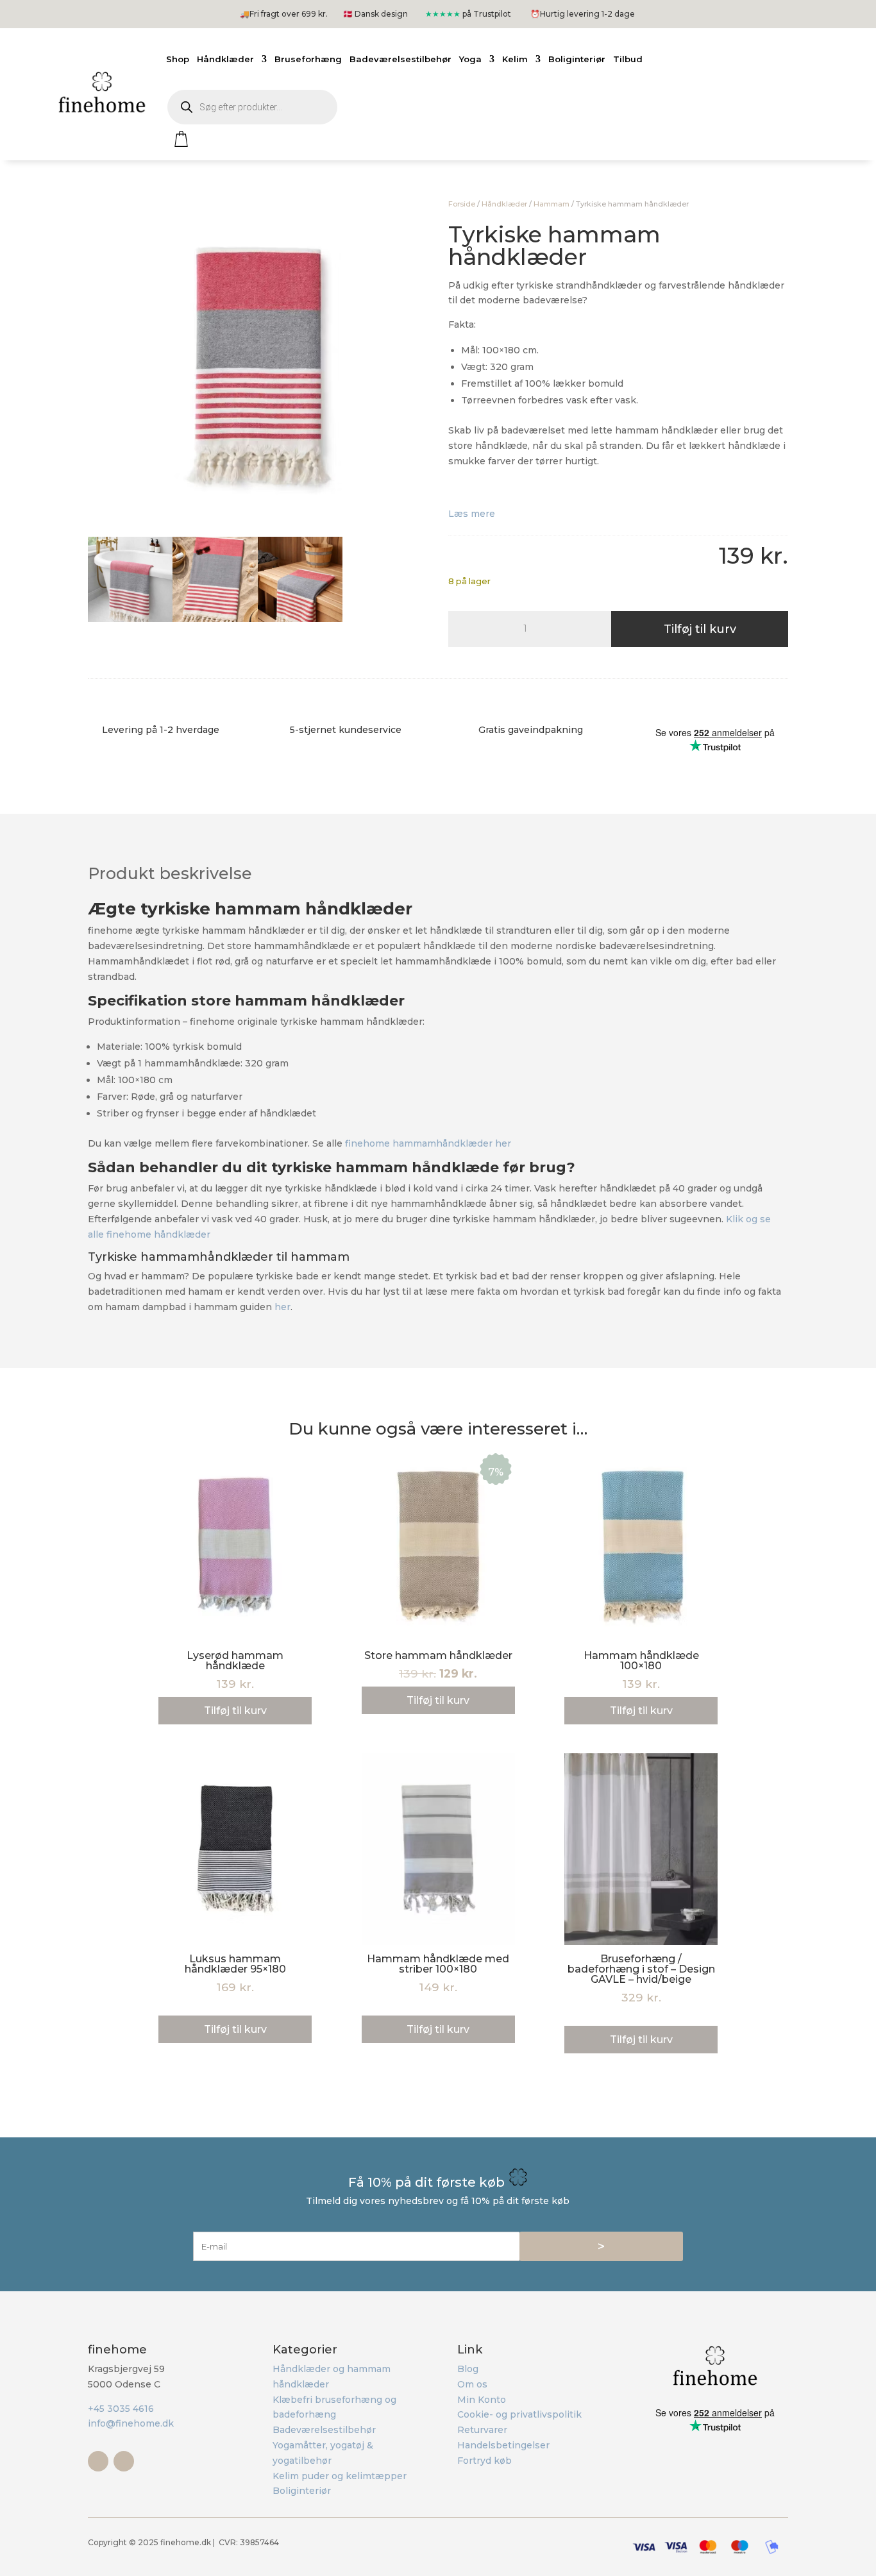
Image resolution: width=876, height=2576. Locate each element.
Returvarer (482, 2430)
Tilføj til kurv (700, 629)
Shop (178, 59)
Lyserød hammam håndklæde (235, 1661)
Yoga (470, 59)
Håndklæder (225, 59)
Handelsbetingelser (503, 2445)
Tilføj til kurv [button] (235, 1711)
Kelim (515, 59)
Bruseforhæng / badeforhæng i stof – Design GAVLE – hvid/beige (641, 1969)
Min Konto (482, 2400)
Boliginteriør (577, 59)
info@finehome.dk (131, 2423)
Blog (468, 2369)
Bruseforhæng (308, 59)
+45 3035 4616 (121, 2409)
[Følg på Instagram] (124, 2461)
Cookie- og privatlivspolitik (519, 2414)
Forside (462, 204)
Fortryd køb (484, 2461)
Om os (472, 2384)
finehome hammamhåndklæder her (428, 1143)
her (282, 1307)
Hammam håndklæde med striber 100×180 (438, 1964)
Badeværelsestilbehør (400, 59)
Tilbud (628, 59)
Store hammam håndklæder (438, 1655)
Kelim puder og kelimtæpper (340, 2476)
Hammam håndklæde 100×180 (641, 1661)
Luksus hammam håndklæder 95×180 (235, 1964)
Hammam (552, 204)
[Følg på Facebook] (98, 2461)
